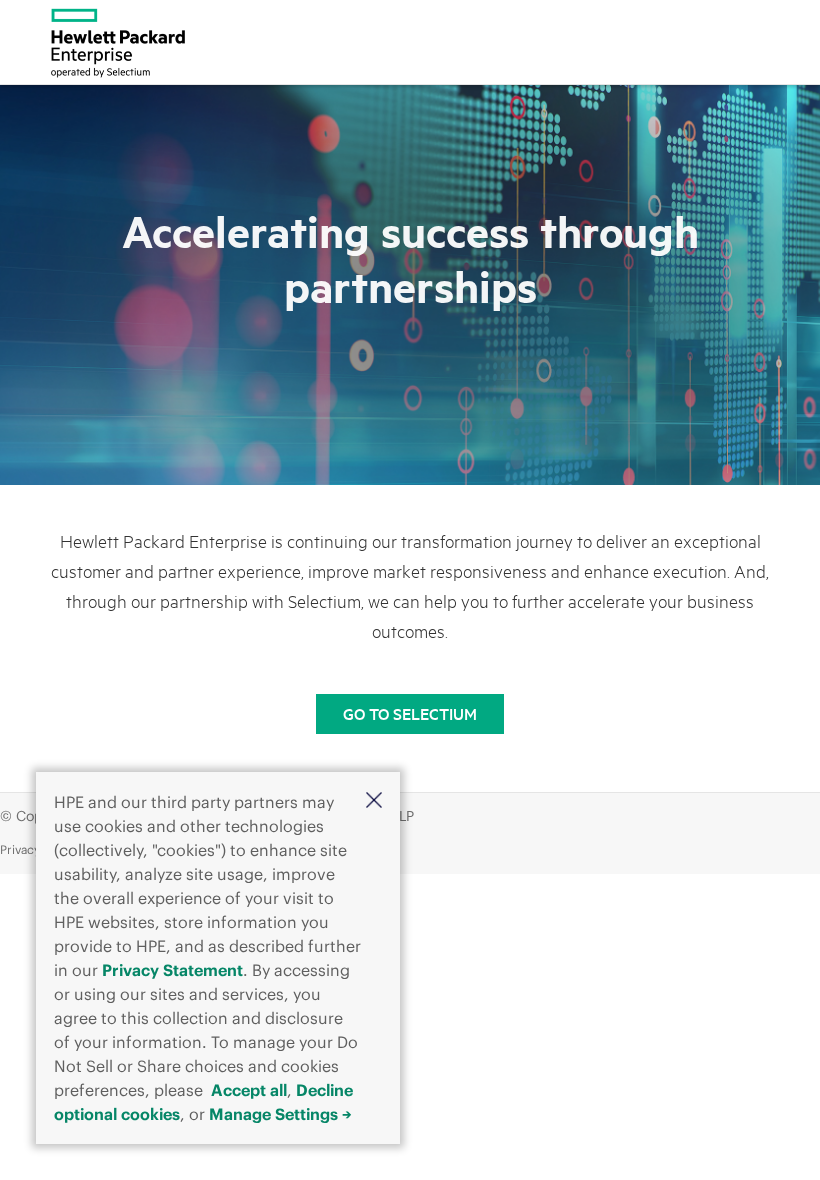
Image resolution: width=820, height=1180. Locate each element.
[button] (374, 800)
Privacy (20, 849)
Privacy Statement (172, 970)
